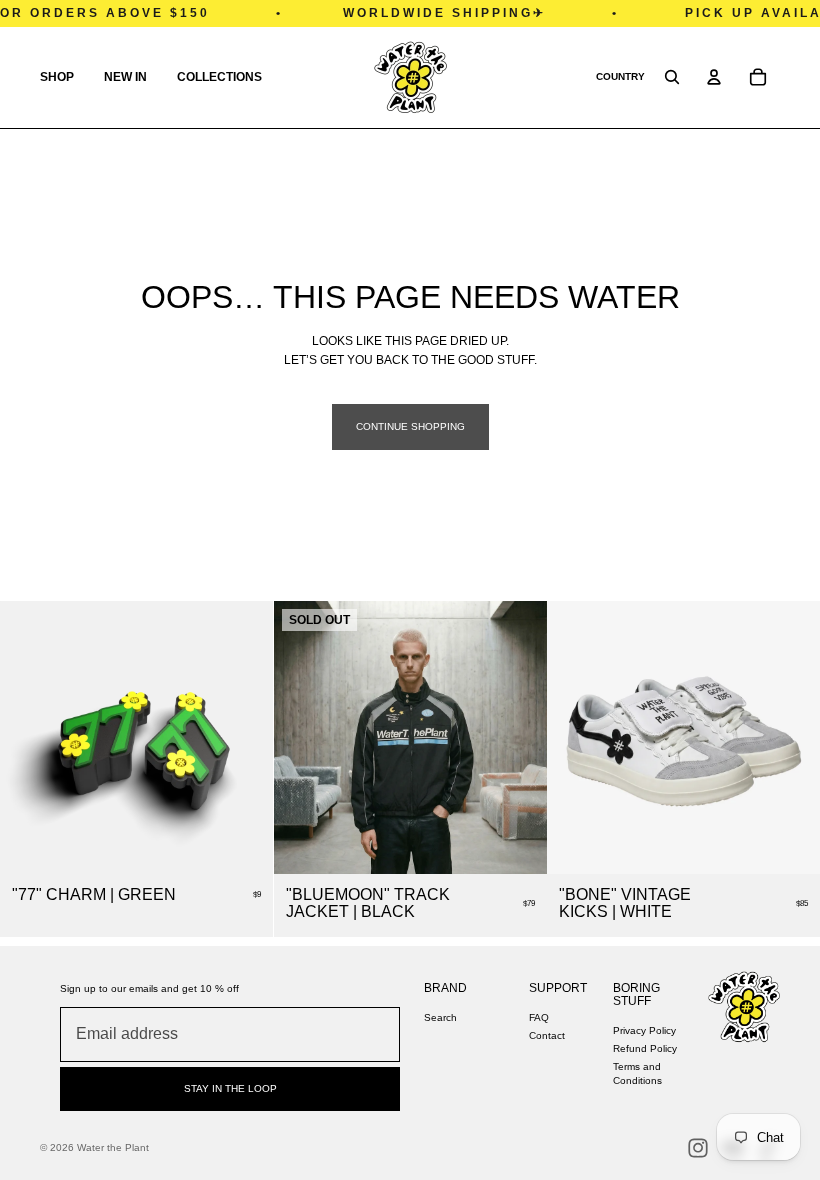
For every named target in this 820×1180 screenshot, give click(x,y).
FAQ (539, 1017)
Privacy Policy (644, 1030)
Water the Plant (113, 1147)
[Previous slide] (577, 737)
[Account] (714, 77)
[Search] (672, 77)
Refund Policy (645, 1048)
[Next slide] (790, 737)
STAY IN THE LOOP (230, 1088)
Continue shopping (410, 426)
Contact (547, 1035)
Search (440, 1017)
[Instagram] (698, 1148)
